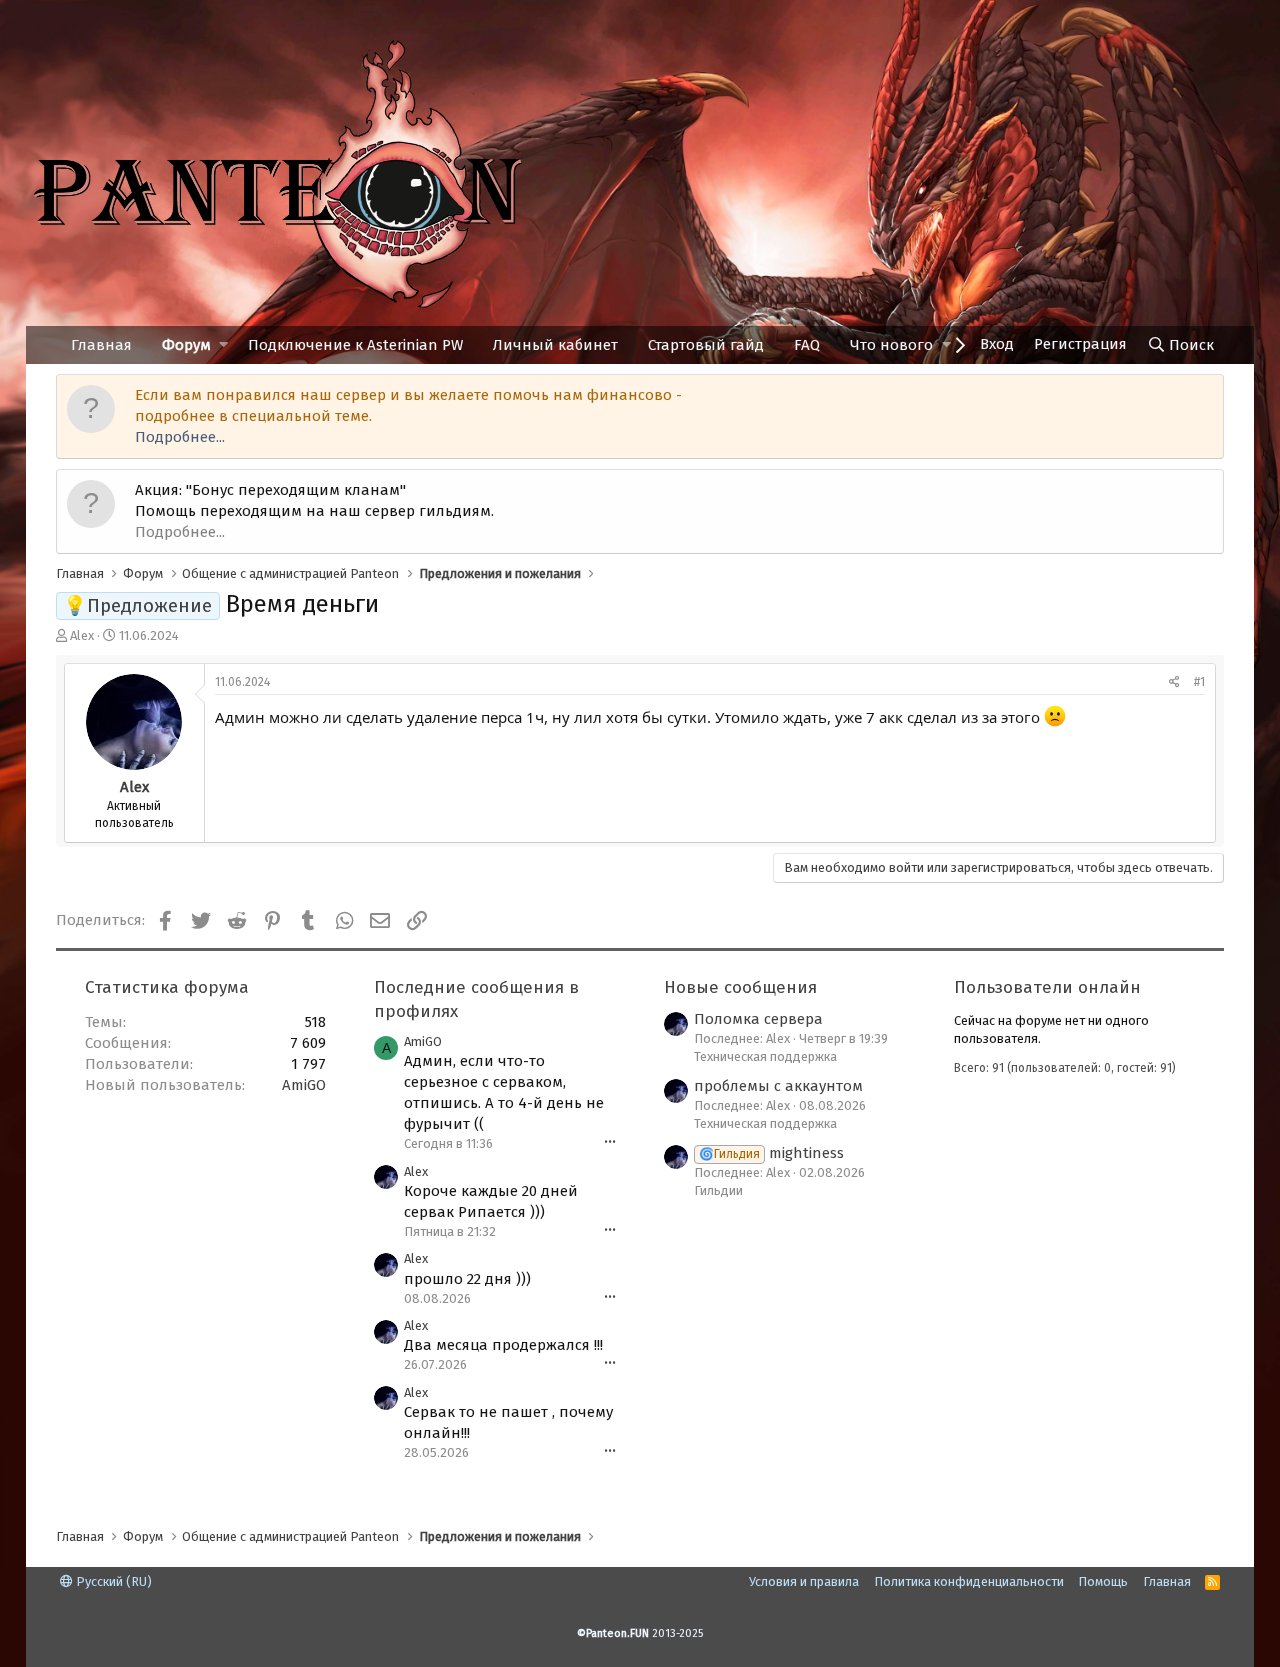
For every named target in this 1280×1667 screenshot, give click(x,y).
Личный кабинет (555, 345)
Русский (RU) (112, 1581)
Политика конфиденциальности (969, 1581)
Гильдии (718, 1190)
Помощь (1103, 1581)
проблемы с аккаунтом (778, 1086)
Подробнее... (180, 437)
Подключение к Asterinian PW (355, 345)
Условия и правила (804, 1581)
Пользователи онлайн (1047, 987)
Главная (101, 345)
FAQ (807, 345)
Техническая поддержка (765, 1056)
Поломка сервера (758, 1019)
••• (610, 1142)
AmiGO (304, 1085)
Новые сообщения (740, 987)
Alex (82, 635)
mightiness (771, 1153)
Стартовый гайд (706, 345)
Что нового (891, 345)
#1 (1199, 682)
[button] (223, 345)
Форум (186, 345)
